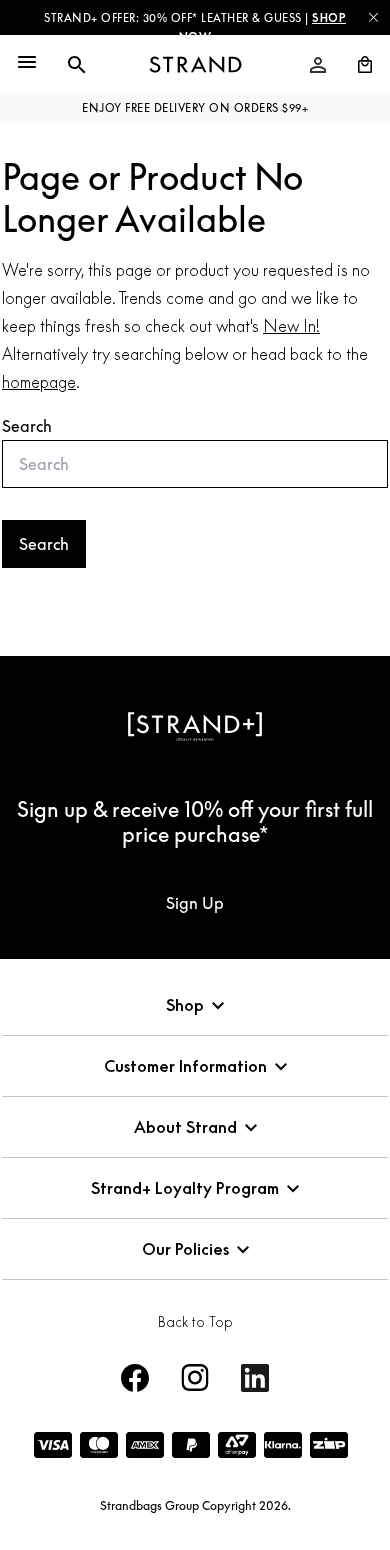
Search (27, 426)
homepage (39, 382)
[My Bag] (357, 65)
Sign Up (195, 903)
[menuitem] (318, 65)
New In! (291, 326)
